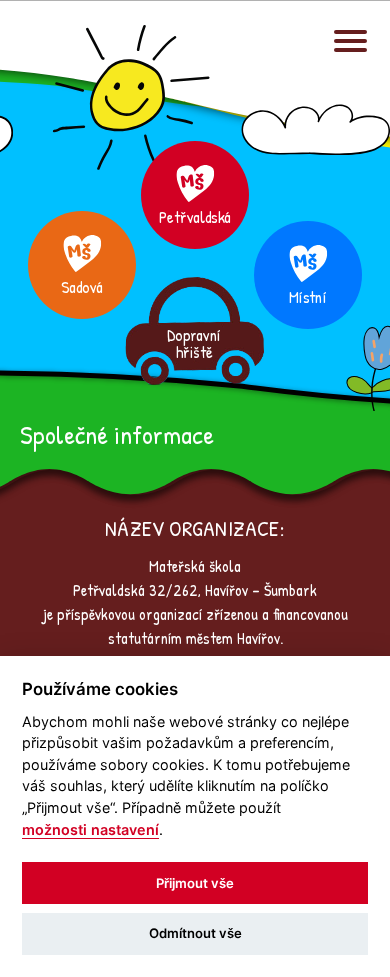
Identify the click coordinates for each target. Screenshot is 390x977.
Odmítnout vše (195, 933)
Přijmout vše (195, 883)
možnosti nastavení (90, 829)
